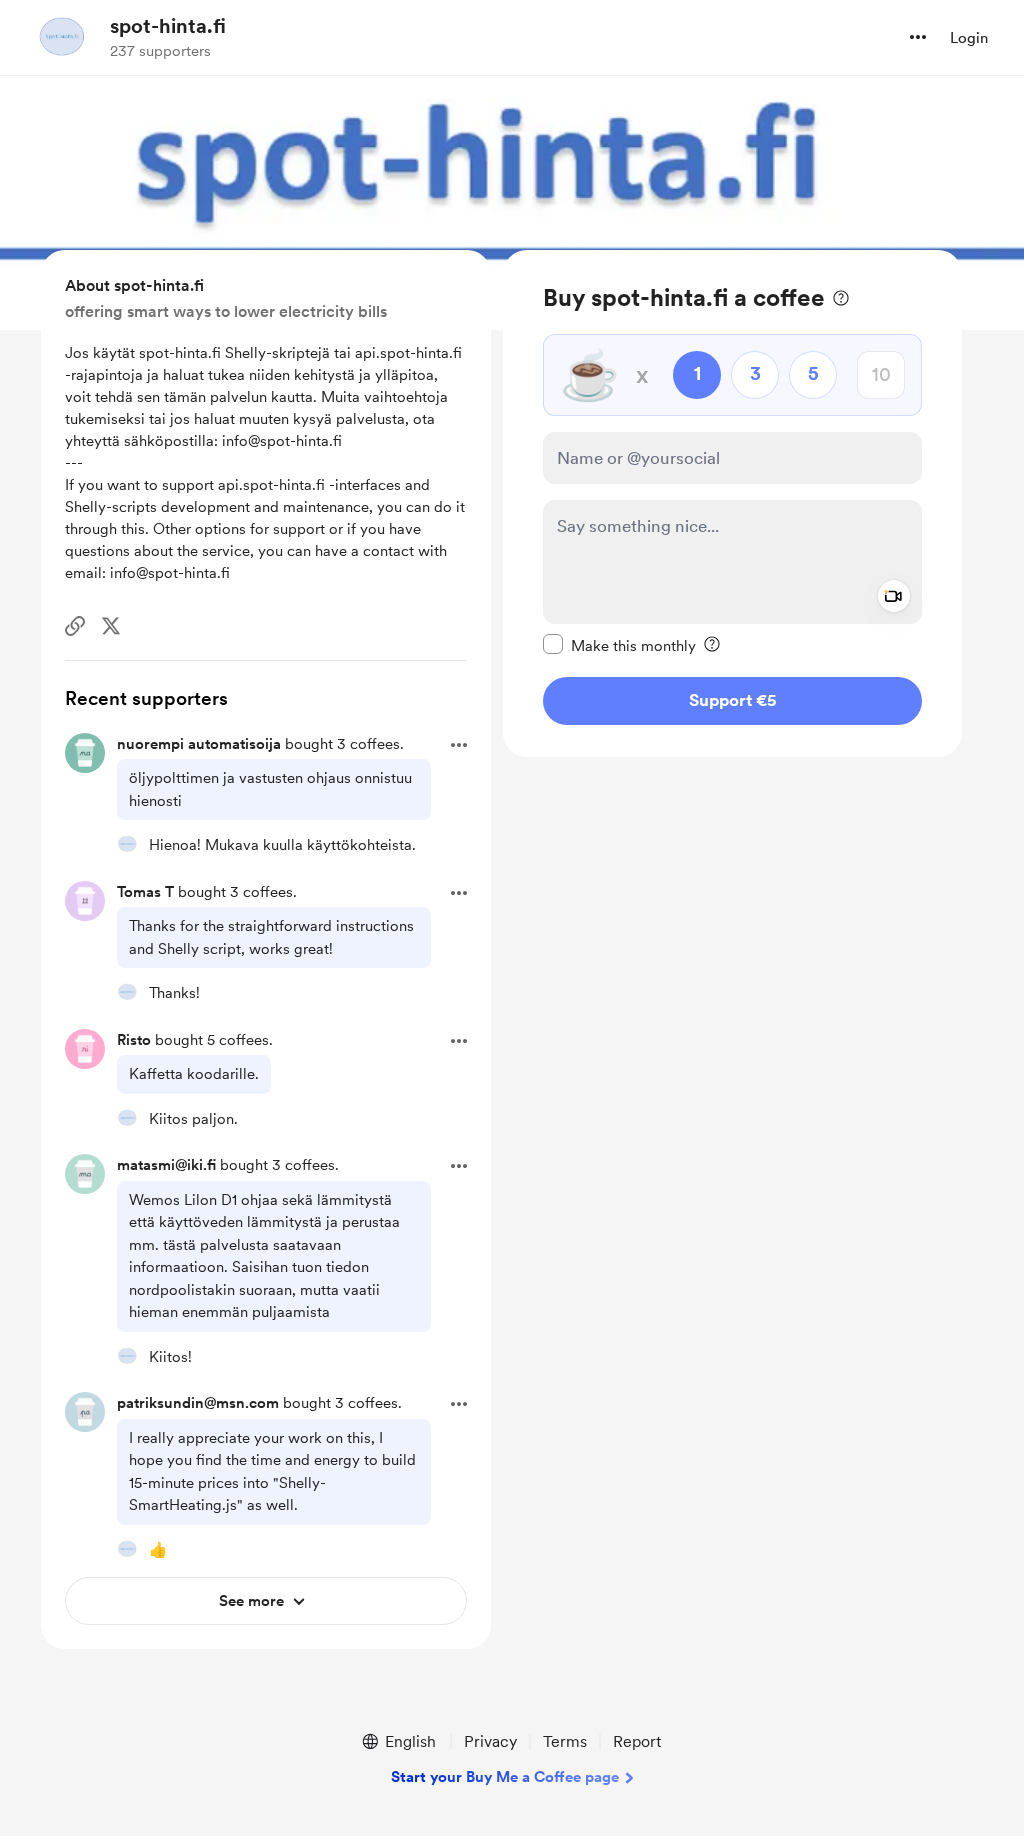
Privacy (490, 1741)
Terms (565, 1741)
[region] (732, 503)
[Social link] (75, 626)
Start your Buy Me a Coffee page (505, 1777)
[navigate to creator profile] (61, 37)
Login (969, 38)
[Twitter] (111, 626)
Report (637, 1741)
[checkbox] (619, 645)
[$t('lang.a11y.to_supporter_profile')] (127, 844)
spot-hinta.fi (168, 26)
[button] (918, 37)
